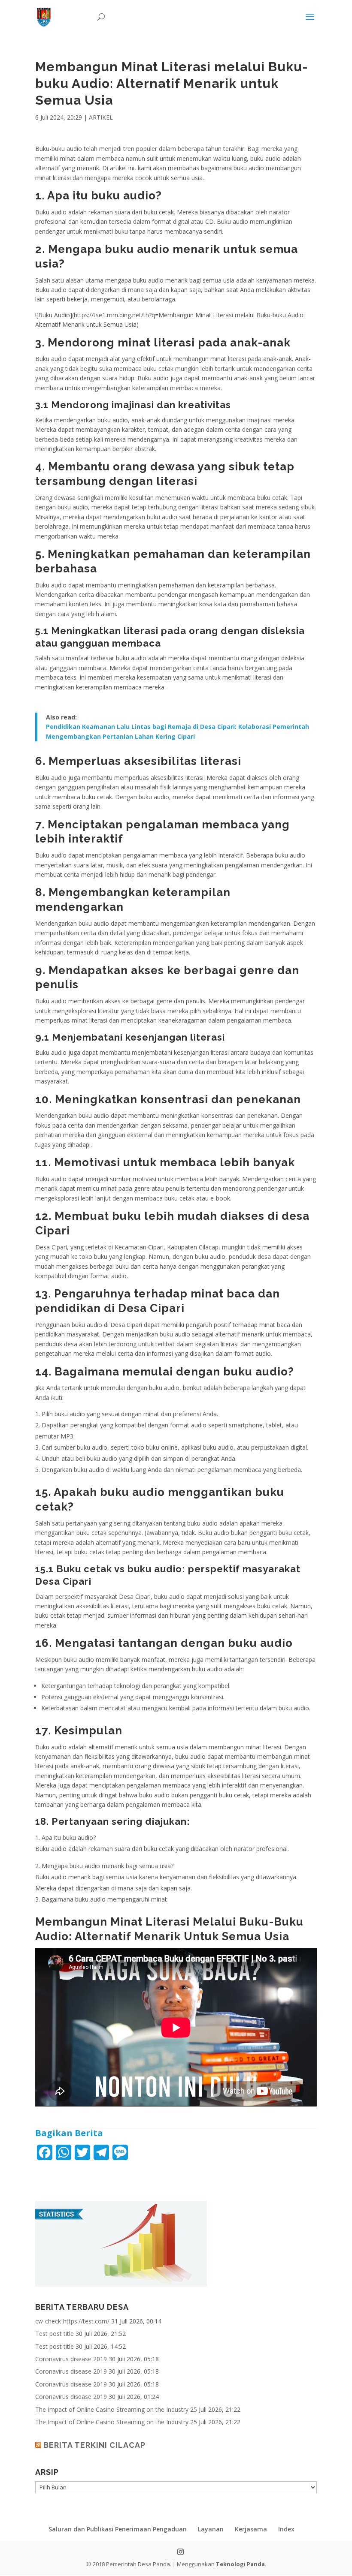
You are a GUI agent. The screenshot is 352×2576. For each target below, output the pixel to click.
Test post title (55, 2334)
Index (286, 2529)
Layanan (211, 2529)
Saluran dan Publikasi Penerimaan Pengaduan (118, 2529)
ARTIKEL (101, 117)
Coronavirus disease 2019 (71, 2359)
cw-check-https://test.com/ (72, 2321)
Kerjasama (251, 2529)
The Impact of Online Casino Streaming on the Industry (112, 2409)
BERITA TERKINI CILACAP (94, 2445)
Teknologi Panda (240, 2564)
